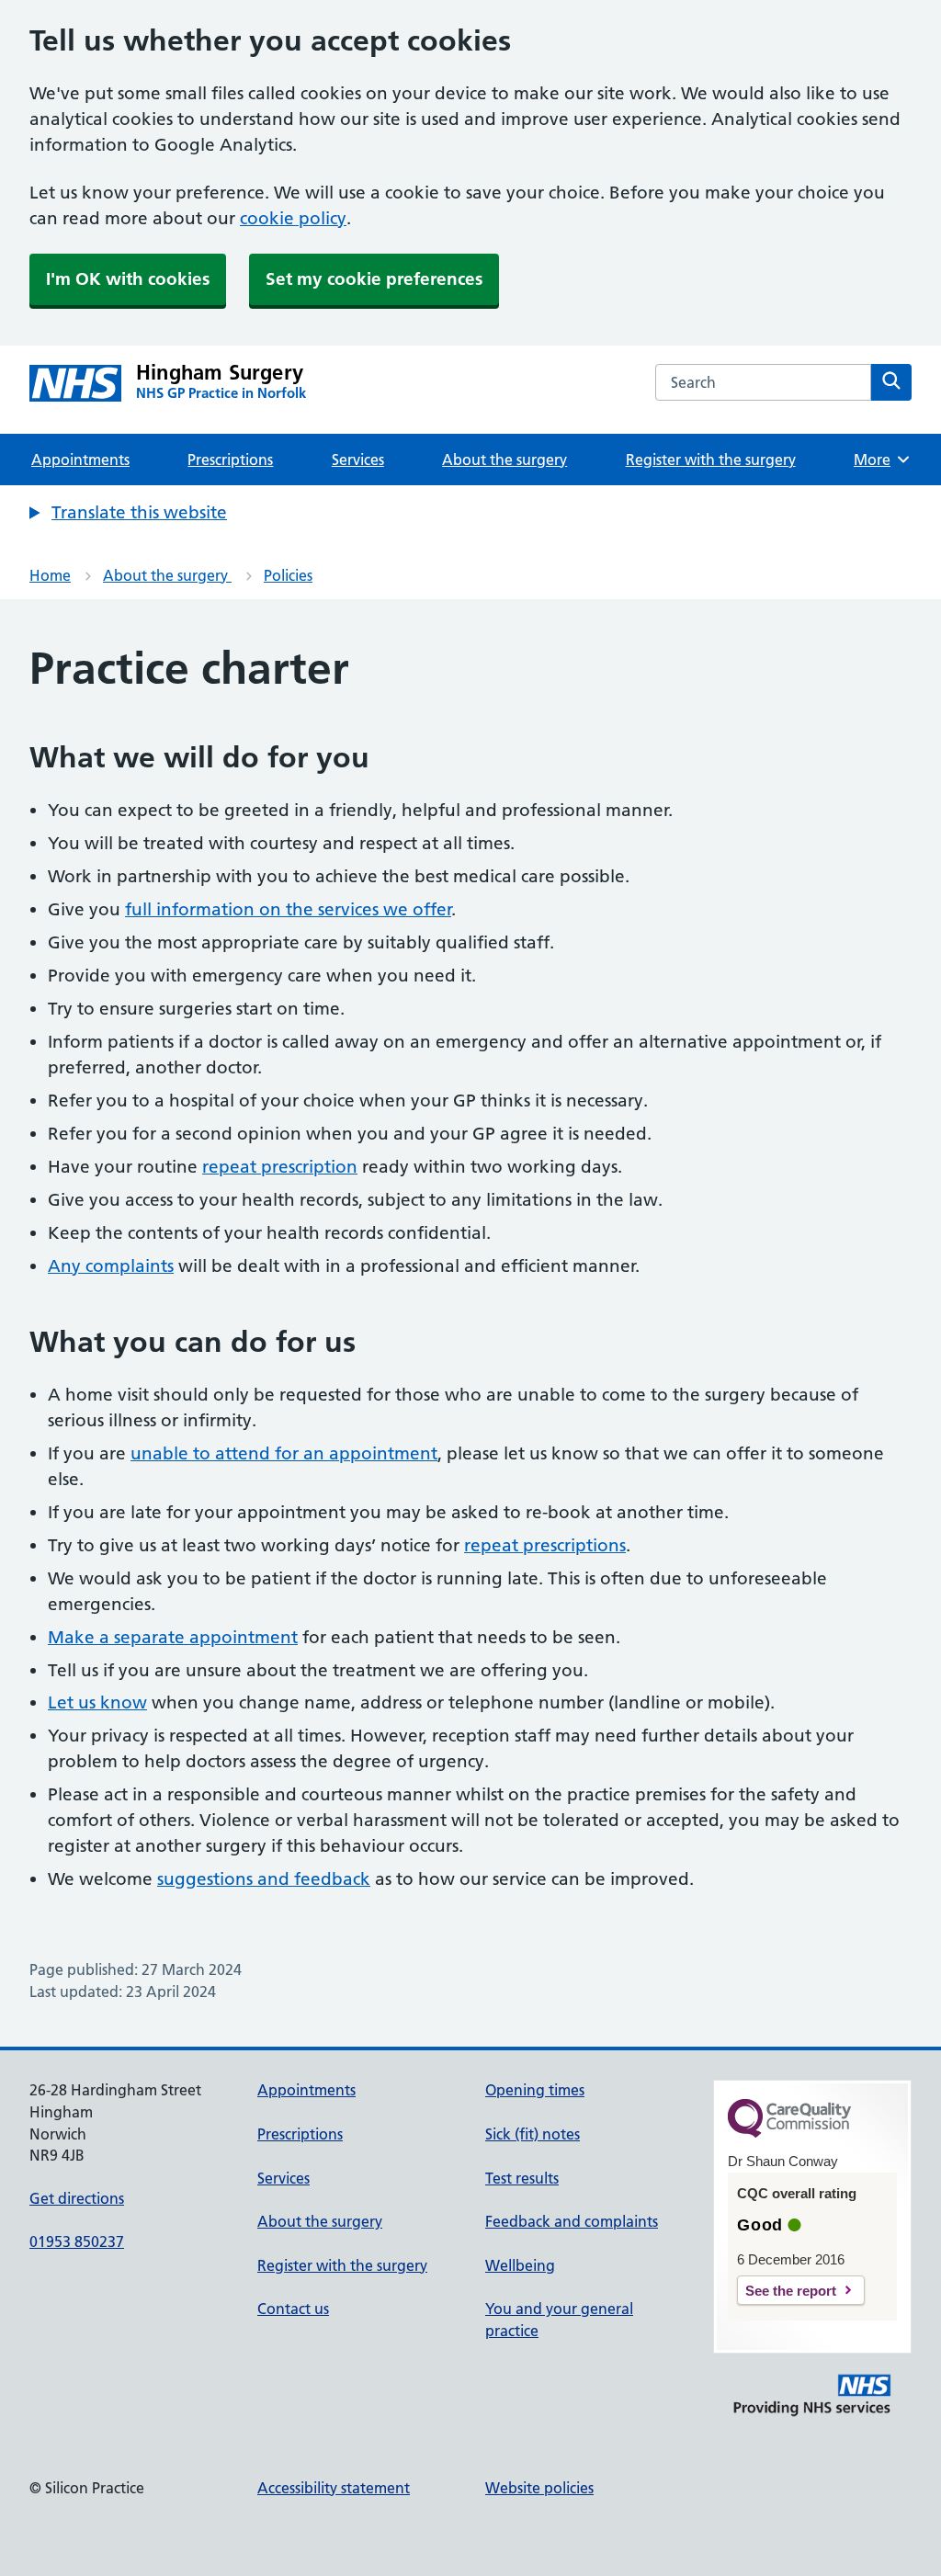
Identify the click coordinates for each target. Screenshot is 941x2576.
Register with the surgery (711, 460)
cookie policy (293, 218)
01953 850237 (77, 2241)
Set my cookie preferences (374, 279)
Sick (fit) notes (533, 2134)
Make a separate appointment (173, 1637)
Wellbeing (520, 2265)
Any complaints (111, 1266)
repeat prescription (280, 1167)
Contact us (293, 2309)
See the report (791, 2291)
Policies (288, 575)
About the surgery (505, 460)
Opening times (535, 2090)
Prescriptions (230, 460)
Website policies (539, 2488)
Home (50, 575)
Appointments (80, 460)
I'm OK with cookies (128, 279)
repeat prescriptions (545, 1545)
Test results (522, 2178)
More (879, 460)
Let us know (97, 1702)
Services (358, 460)
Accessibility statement (334, 2488)
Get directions (77, 2198)
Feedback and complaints (572, 2221)
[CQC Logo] (789, 2133)
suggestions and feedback (264, 1879)
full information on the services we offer (288, 909)
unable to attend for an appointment (284, 1453)
